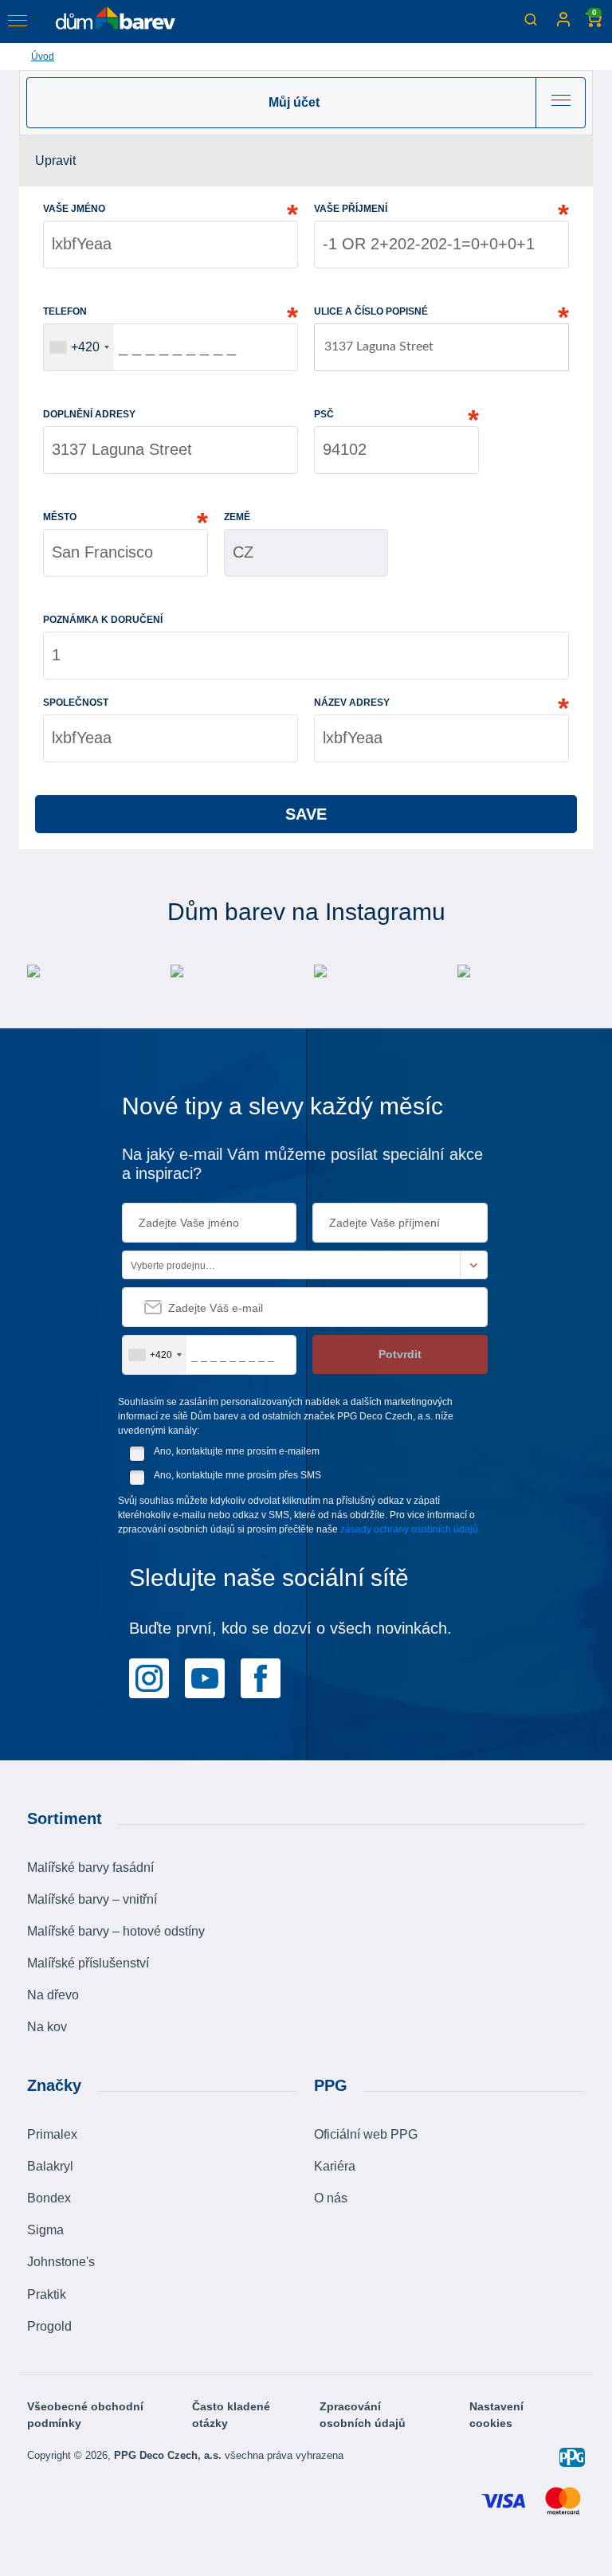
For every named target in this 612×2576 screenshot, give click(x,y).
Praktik (47, 2294)
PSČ (324, 414)
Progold (49, 2326)
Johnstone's (61, 2262)
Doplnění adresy (89, 414)
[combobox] (79, 347)
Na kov (47, 2027)
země (237, 517)
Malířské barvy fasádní (90, 1867)
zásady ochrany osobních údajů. (410, 1529)
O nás (331, 2198)
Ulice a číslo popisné (371, 311)
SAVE (306, 814)
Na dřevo (53, 1995)
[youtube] (205, 1677)
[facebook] (261, 1677)
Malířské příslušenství (88, 1963)
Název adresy (352, 703)
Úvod (43, 57)
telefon (65, 311)
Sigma (45, 2230)
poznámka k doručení (103, 620)
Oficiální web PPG (366, 2134)
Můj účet (294, 102)
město (60, 517)
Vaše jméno (74, 209)
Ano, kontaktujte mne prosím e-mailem (237, 1451)
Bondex (49, 2198)
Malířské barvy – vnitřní (92, 1899)
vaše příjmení (351, 209)
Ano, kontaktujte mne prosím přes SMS (237, 1475)
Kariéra (335, 2166)
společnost (76, 703)
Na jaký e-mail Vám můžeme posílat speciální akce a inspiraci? (302, 1164)
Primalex (52, 2134)
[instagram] (149, 1677)
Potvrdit (400, 1354)
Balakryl (50, 2166)
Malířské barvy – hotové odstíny (116, 1931)
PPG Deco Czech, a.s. (169, 2455)
